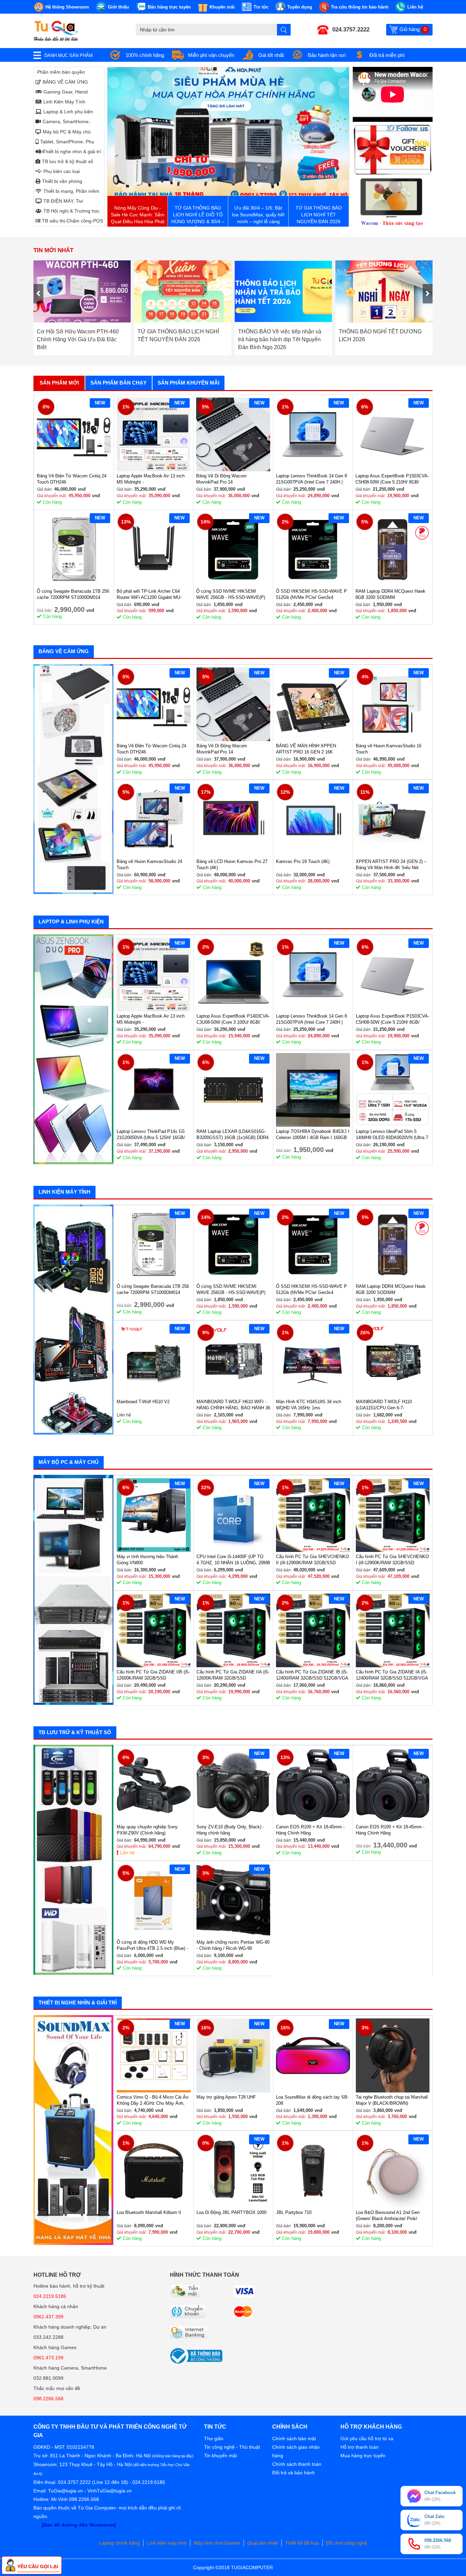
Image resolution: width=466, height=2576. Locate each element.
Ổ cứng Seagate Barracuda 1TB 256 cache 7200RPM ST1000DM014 (73, 594)
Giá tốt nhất (271, 55)
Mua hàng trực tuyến (363, 2456)
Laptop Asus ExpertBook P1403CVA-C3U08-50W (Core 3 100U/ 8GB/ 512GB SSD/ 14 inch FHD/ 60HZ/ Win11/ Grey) (233, 1019)
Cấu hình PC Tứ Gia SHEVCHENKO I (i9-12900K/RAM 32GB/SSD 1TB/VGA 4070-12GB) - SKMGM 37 (392, 1560)
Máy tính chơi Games (217, 2543)
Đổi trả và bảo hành (294, 2473)
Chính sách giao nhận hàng (296, 2451)
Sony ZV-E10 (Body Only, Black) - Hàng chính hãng (230, 1830)
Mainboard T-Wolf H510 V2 (143, 1402)
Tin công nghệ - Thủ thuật (232, 2447)
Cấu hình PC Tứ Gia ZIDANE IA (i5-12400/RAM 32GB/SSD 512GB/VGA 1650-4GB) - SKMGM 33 (392, 1675)
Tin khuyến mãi (220, 2456)
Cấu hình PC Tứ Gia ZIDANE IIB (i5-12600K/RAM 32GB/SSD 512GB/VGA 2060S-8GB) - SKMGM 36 (153, 1675)
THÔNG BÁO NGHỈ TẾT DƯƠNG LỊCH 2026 (280, 335)
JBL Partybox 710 (294, 2212)
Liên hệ (127, 1853)
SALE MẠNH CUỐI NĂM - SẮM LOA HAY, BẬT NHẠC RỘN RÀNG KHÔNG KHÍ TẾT (383, 339)
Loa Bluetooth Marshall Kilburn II (149, 2212)
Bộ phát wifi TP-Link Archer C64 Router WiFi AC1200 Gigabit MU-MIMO (149, 595)
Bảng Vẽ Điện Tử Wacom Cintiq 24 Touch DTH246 (72, 479)
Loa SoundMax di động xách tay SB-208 (312, 2100)
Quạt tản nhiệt (263, 2543)
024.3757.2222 (351, 30)
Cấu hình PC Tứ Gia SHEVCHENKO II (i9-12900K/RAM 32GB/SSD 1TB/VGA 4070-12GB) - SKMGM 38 (312, 1560)
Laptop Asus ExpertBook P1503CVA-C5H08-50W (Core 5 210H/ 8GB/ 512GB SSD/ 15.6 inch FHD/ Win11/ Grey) (392, 479)
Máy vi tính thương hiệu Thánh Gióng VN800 (147, 1560)
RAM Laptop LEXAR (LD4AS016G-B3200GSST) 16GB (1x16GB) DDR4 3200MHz (232, 1135)
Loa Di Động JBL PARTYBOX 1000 (231, 2212)
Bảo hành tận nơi (327, 55)
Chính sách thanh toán (297, 2464)
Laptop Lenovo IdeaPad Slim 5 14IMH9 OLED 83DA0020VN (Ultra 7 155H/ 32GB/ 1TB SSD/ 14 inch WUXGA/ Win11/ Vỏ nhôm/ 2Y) (392, 1135)
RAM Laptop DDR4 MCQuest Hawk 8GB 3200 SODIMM (390, 594)
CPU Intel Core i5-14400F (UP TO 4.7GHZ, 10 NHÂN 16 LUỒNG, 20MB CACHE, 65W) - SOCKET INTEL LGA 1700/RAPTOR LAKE (233, 1560)
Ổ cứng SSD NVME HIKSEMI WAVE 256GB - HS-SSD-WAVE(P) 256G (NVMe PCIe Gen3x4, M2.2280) (231, 595)
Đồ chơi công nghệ (347, 2543)
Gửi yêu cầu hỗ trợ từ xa (367, 2438)
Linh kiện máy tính (167, 2543)
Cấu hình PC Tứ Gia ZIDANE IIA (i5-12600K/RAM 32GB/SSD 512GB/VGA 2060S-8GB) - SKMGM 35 (233, 1675)
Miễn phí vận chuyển (211, 55)
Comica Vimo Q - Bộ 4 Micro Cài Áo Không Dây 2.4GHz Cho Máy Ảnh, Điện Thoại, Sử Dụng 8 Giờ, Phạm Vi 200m (152, 2100)
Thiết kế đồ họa (302, 2543)
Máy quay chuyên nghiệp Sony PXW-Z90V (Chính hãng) (147, 1830)
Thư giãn (214, 2438)
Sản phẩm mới (59, 383)
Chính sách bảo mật (294, 2438)
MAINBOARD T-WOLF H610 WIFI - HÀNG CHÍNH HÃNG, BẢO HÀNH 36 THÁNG (233, 1405)
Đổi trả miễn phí (387, 55)
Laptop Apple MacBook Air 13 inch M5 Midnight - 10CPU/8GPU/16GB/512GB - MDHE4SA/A (151, 479)
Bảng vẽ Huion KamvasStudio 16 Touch (389, 749)
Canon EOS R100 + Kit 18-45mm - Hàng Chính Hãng (310, 1830)
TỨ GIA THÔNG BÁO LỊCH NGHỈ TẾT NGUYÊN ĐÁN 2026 (78, 335)
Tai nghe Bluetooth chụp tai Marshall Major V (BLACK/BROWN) (392, 2100)
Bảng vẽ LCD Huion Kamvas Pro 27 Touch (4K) (232, 865)
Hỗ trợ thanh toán (360, 2447)
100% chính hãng (145, 55)
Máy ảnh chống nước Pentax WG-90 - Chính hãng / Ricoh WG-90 (233, 1945)
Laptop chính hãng (120, 2543)
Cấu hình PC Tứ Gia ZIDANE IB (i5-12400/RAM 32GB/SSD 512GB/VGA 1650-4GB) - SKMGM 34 (312, 1675)
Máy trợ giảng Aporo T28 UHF (226, 2097)
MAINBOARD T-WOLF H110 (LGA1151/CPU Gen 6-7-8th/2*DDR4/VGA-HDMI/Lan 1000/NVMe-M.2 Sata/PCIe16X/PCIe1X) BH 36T (387, 1405)
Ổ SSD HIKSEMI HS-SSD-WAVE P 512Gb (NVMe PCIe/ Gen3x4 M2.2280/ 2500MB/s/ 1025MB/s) (311, 595)
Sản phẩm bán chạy (119, 383)
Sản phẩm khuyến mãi (188, 383)
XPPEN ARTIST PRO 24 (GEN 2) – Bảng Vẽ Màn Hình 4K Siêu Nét (391, 865)
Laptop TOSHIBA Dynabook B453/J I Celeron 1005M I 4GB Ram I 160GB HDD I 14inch (313, 1135)
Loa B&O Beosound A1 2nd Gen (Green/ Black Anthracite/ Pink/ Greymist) (388, 2216)
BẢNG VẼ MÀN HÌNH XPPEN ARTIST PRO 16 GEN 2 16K (306, 749)
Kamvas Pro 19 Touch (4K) (303, 861)
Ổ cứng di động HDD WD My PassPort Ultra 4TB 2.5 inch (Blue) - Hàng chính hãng (152, 1946)
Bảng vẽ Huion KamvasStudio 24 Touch (149, 865)
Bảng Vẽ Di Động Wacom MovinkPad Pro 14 (221, 479)
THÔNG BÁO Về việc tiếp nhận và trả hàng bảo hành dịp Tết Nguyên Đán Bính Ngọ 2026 (179, 339)
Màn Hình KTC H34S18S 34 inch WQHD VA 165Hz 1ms (309, 1405)
